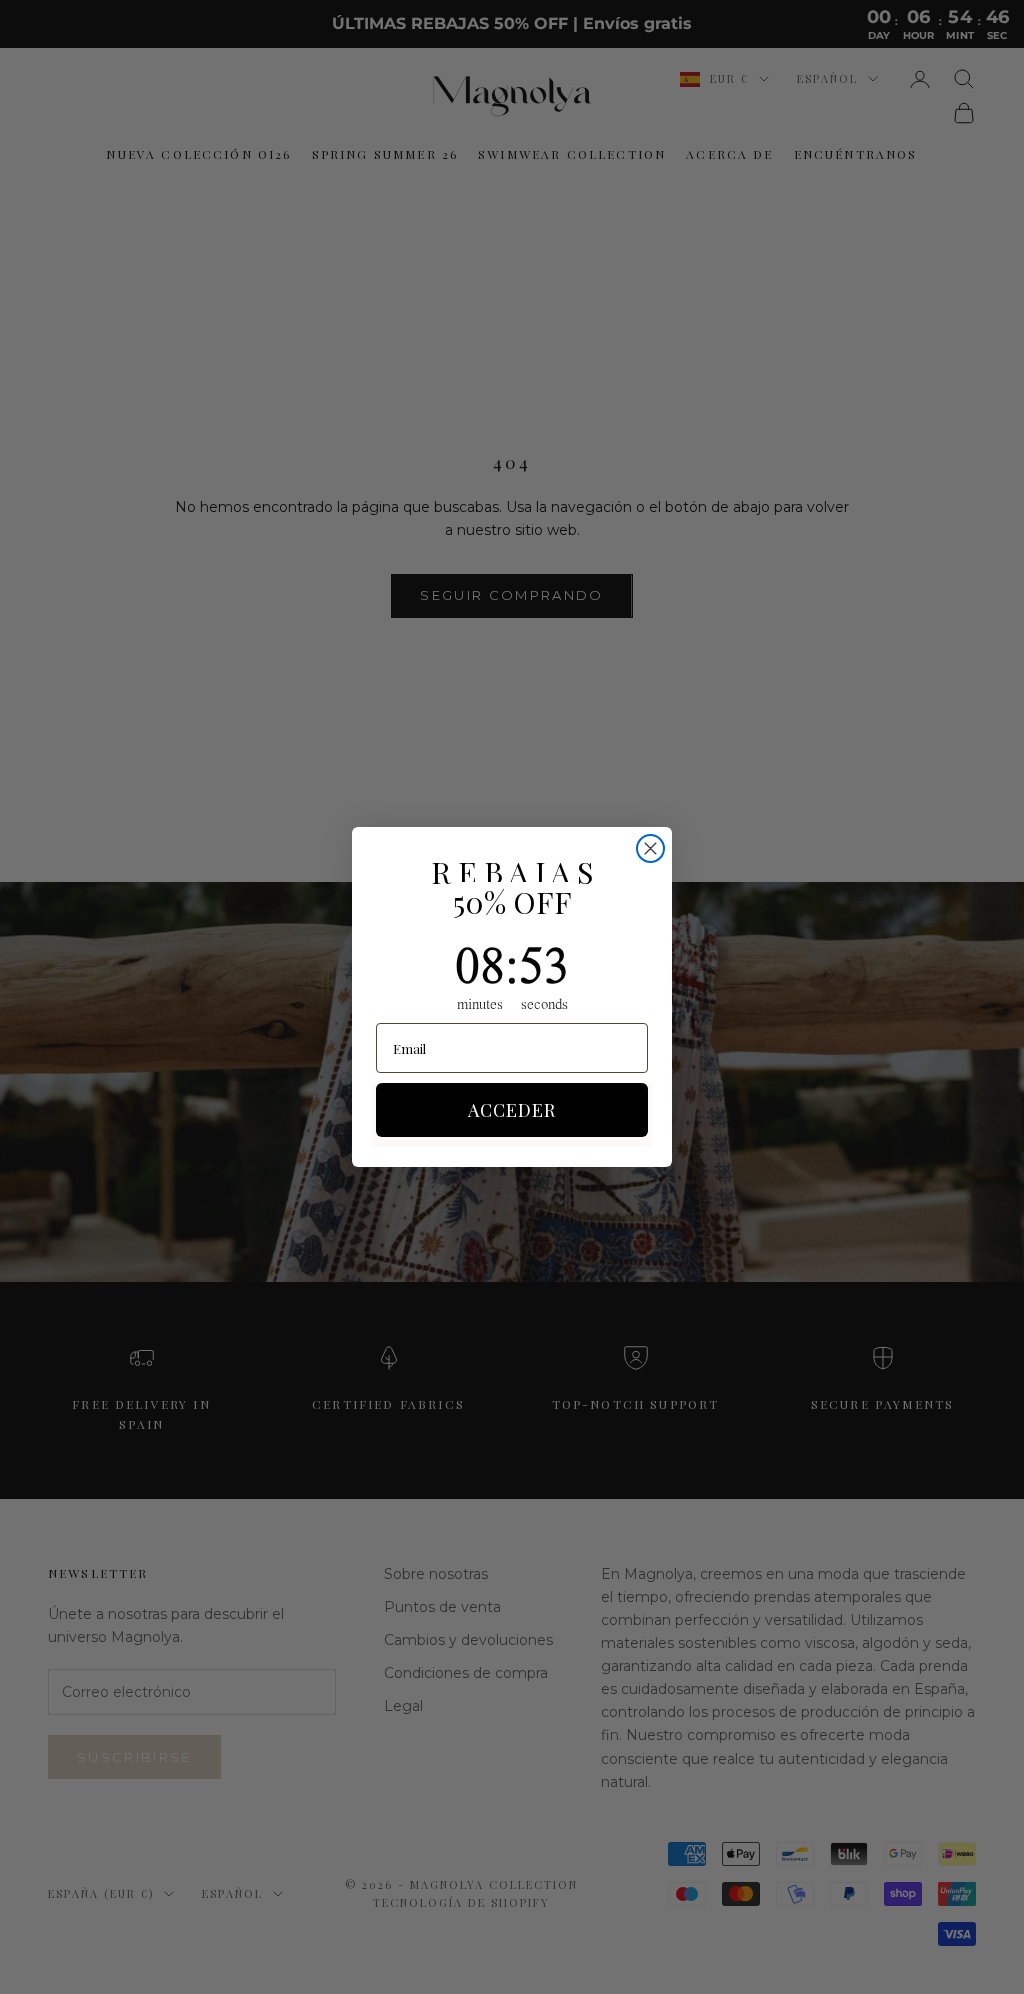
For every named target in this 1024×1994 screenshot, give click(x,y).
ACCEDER (512, 1110)
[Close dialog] (650, 848)
